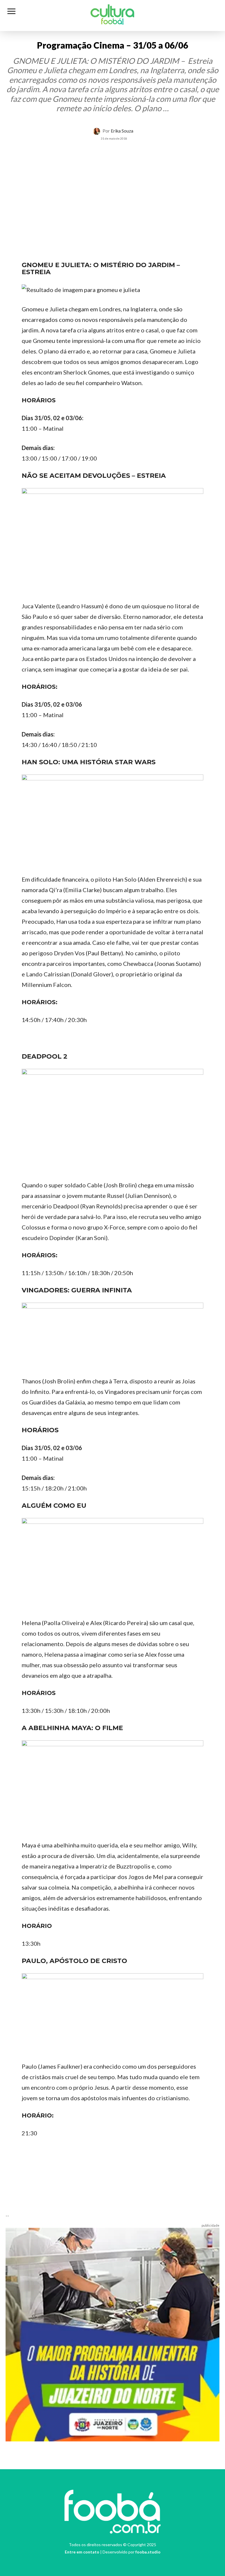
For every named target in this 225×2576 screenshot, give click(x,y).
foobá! (112, 22)
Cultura (112, 13)
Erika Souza (122, 131)
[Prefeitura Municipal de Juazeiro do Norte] (112, 2334)
